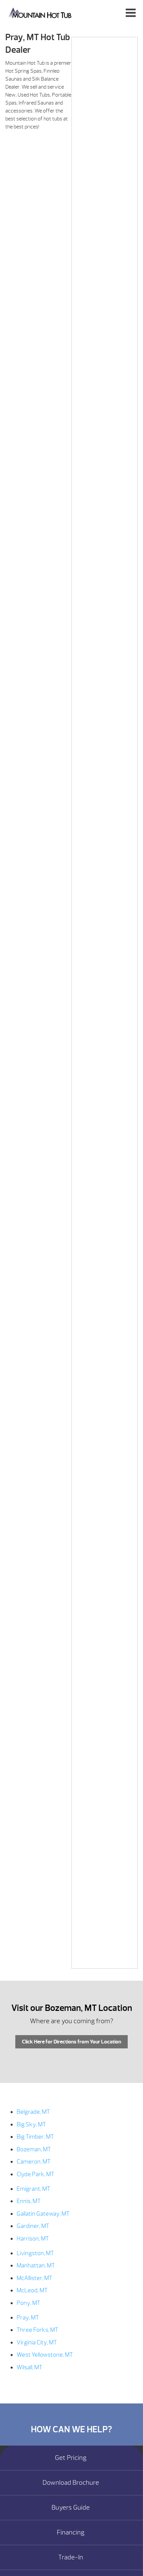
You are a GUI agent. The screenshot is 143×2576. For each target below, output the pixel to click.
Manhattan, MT (36, 2266)
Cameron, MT (34, 2162)
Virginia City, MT (37, 2343)
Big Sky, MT (31, 2125)
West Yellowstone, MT (45, 2355)
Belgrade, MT (33, 2112)
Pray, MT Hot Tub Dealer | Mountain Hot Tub (40, 12)
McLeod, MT (32, 2290)
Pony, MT (28, 2303)
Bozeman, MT (34, 2149)
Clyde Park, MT (35, 2174)
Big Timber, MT (35, 2137)
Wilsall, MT (29, 2367)
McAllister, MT (34, 2278)
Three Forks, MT (37, 2330)
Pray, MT (28, 2318)
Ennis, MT (29, 2201)
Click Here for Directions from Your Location (71, 2042)
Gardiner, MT (33, 2226)
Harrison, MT (33, 2239)
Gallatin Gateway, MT (43, 2214)
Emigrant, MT (33, 2189)
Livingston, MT (35, 2253)
